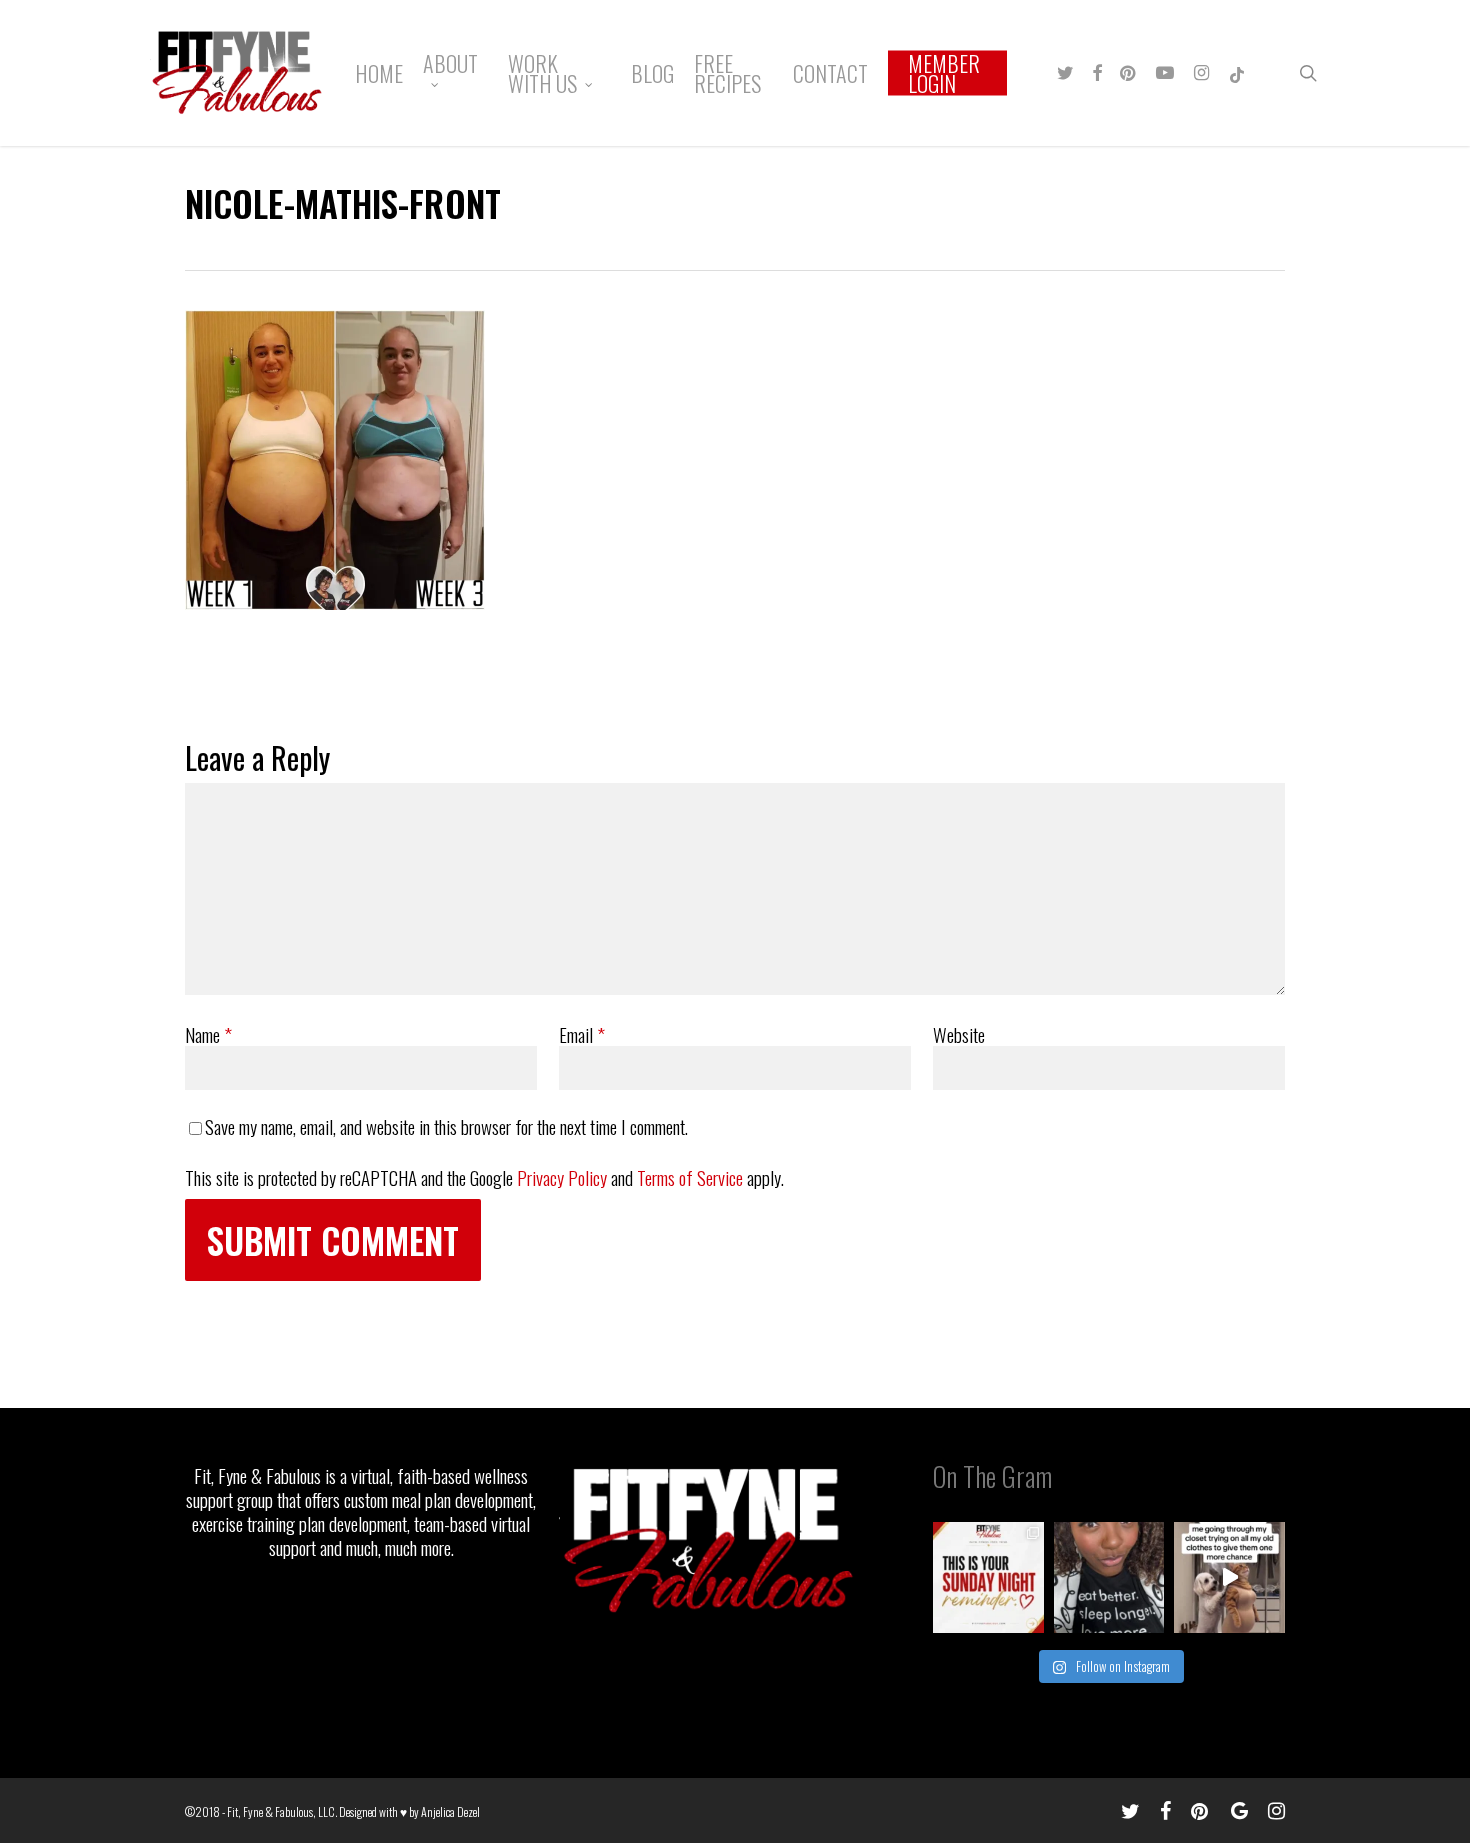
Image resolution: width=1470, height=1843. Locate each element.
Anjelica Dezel (450, 1811)
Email (582, 1034)
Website (959, 1034)
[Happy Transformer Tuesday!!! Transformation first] (1109, 1577)
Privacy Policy (562, 1177)
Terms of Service (690, 1177)
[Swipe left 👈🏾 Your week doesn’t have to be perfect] (988, 1577)
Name (208, 1034)
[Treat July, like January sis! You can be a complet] (1229, 1577)
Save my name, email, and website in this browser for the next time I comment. (446, 1126)
